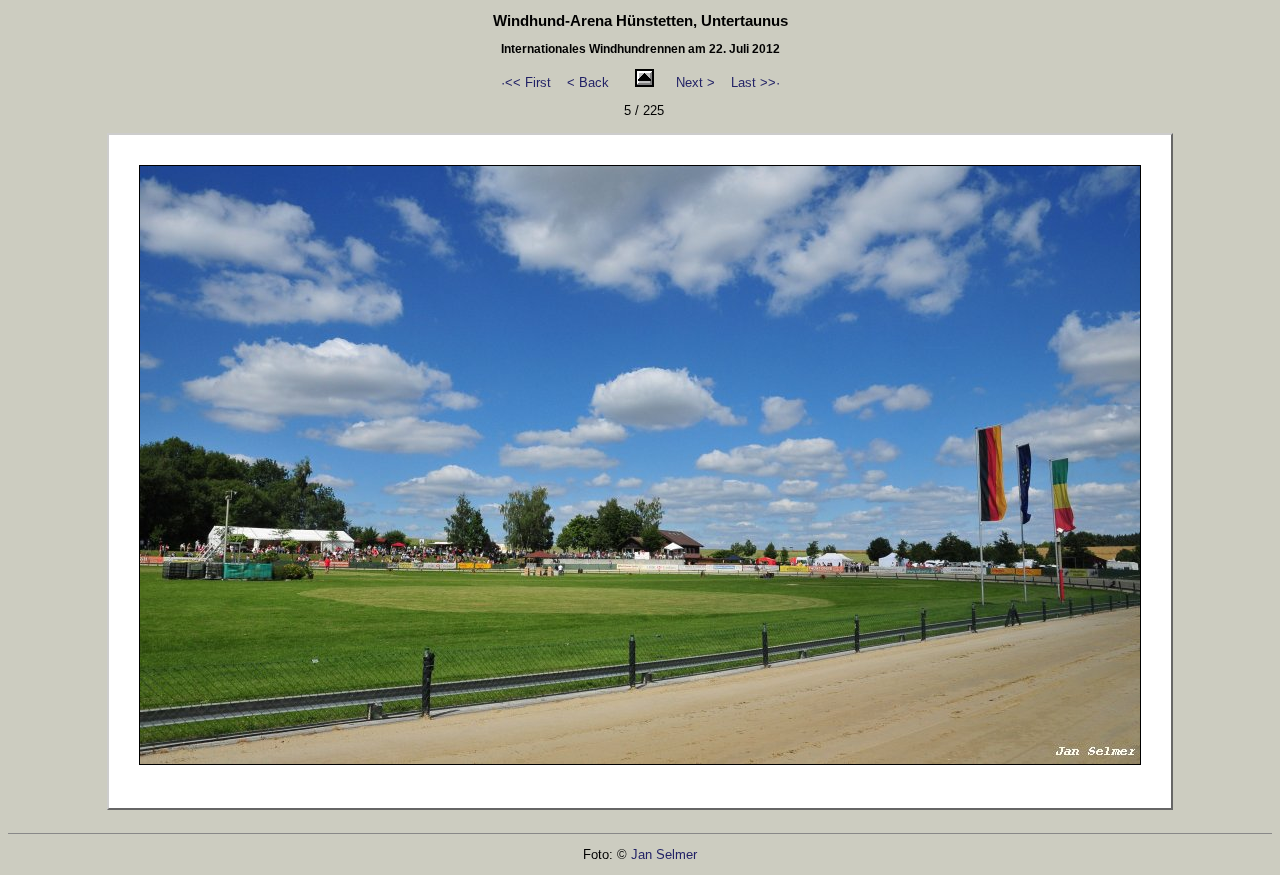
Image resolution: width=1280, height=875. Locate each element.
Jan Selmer (664, 854)
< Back (588, 82)
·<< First (526, 82)
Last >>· (755, 82)
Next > (695, 82)
